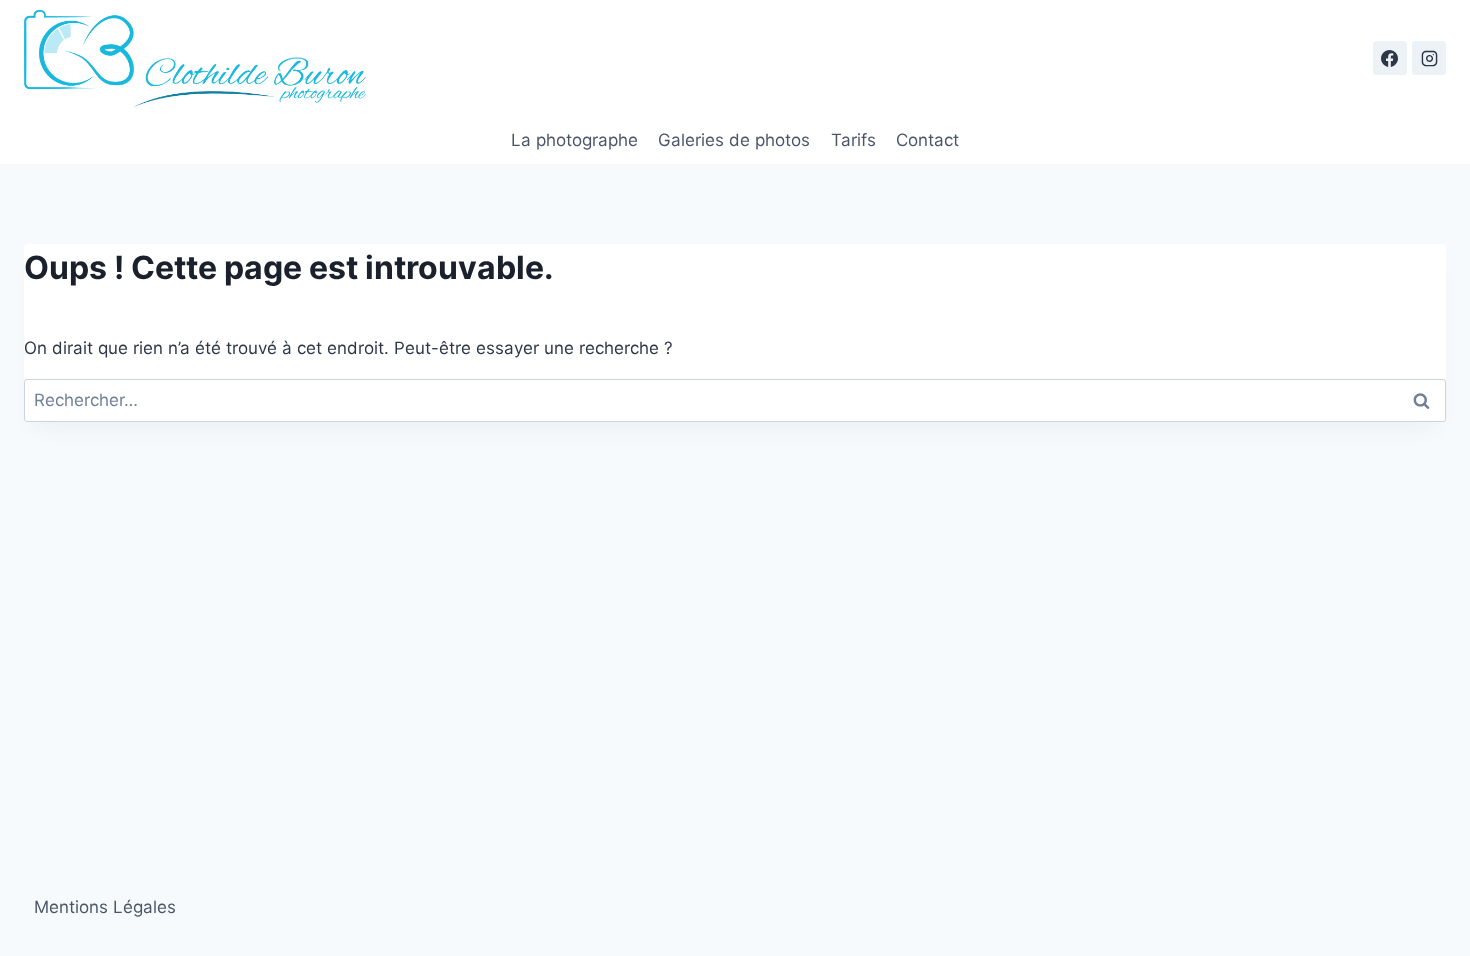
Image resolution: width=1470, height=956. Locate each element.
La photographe (574, 140)
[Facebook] (1390, 58)
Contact (927, 140)
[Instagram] (1429, 58)
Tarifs (853, 140)
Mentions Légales (105, 907)
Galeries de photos (734, 140)
